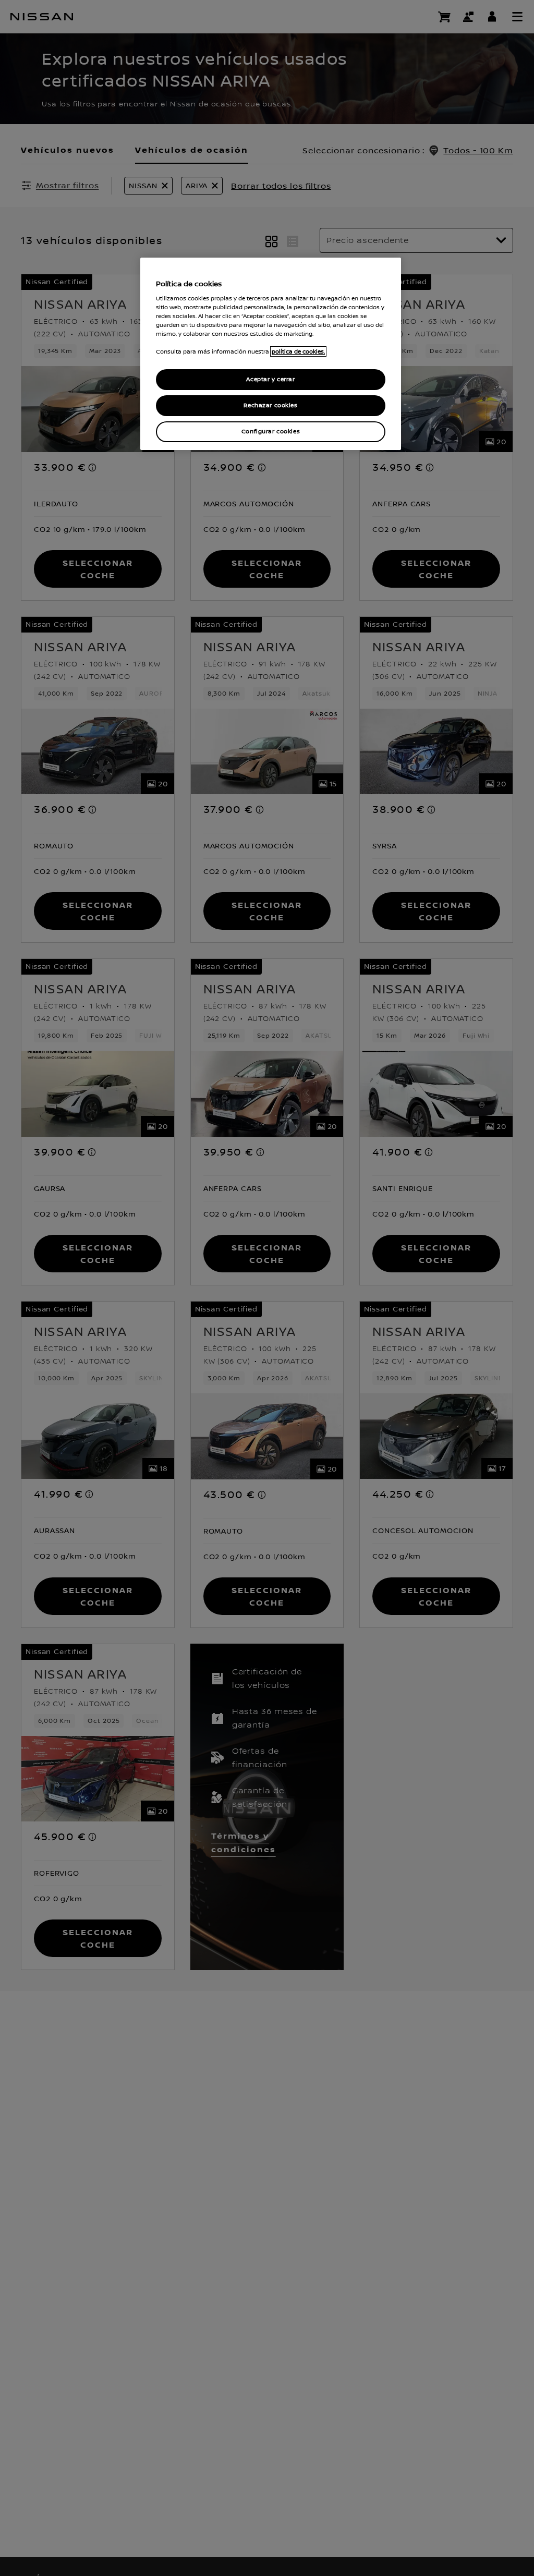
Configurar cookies (271, 432)
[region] (271, 354)
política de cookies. (298, 351)
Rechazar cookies (270, 405)
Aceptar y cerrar (270, 379)
